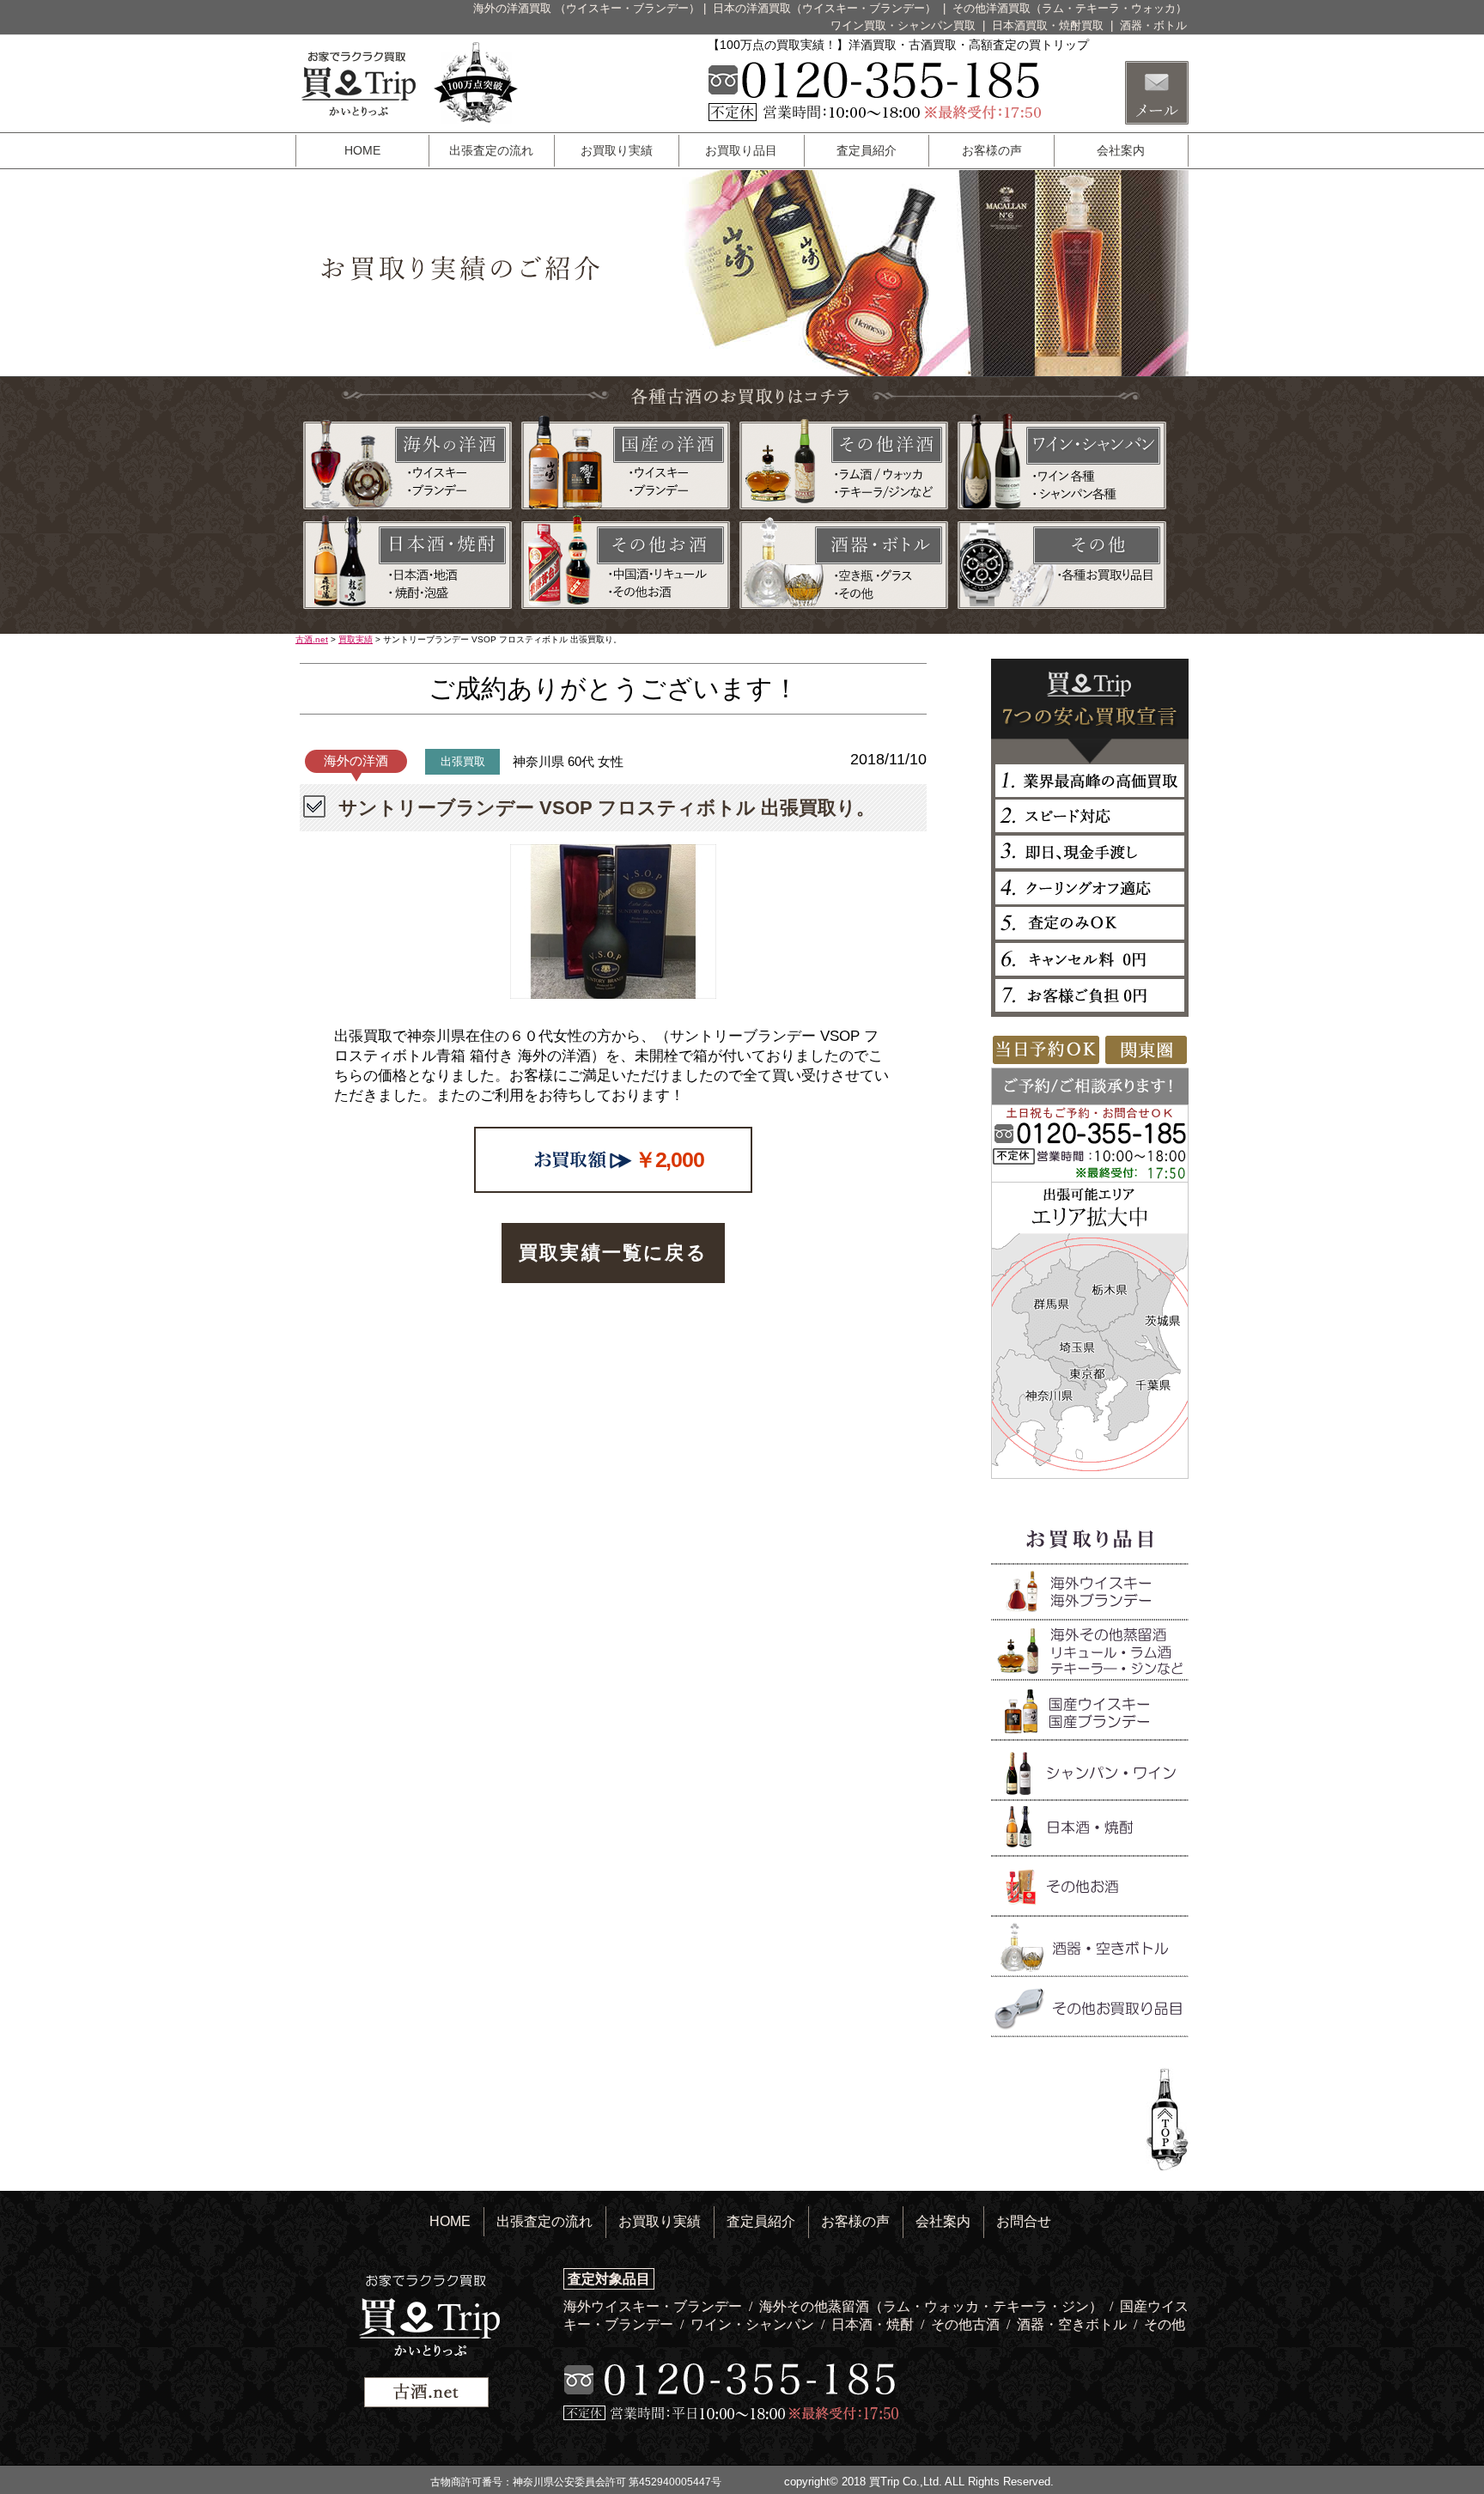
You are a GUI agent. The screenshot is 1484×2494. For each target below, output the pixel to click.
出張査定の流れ (491, 150)
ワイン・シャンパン (754, 2324)
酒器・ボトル (1153, 25)
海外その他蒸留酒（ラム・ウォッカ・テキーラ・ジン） (933, 2306)
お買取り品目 (741, 150)
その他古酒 (967, 2324)
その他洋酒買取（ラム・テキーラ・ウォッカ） (1070, 8)
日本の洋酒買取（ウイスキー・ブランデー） (826, 8)
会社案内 (1121, 150)
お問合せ (1024, 2221)
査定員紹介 (867, 150)
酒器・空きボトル (1073, 2324)
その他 (1165, 2324)
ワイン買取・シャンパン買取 (905, 25)
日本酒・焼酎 (874, 2324)
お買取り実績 (617, 150)
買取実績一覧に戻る (613, 1253)
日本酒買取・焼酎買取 (1049, 25)
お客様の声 (992, 150)
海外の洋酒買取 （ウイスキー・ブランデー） (587, 8)
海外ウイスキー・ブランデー (654, 2306)
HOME (362, 150)
